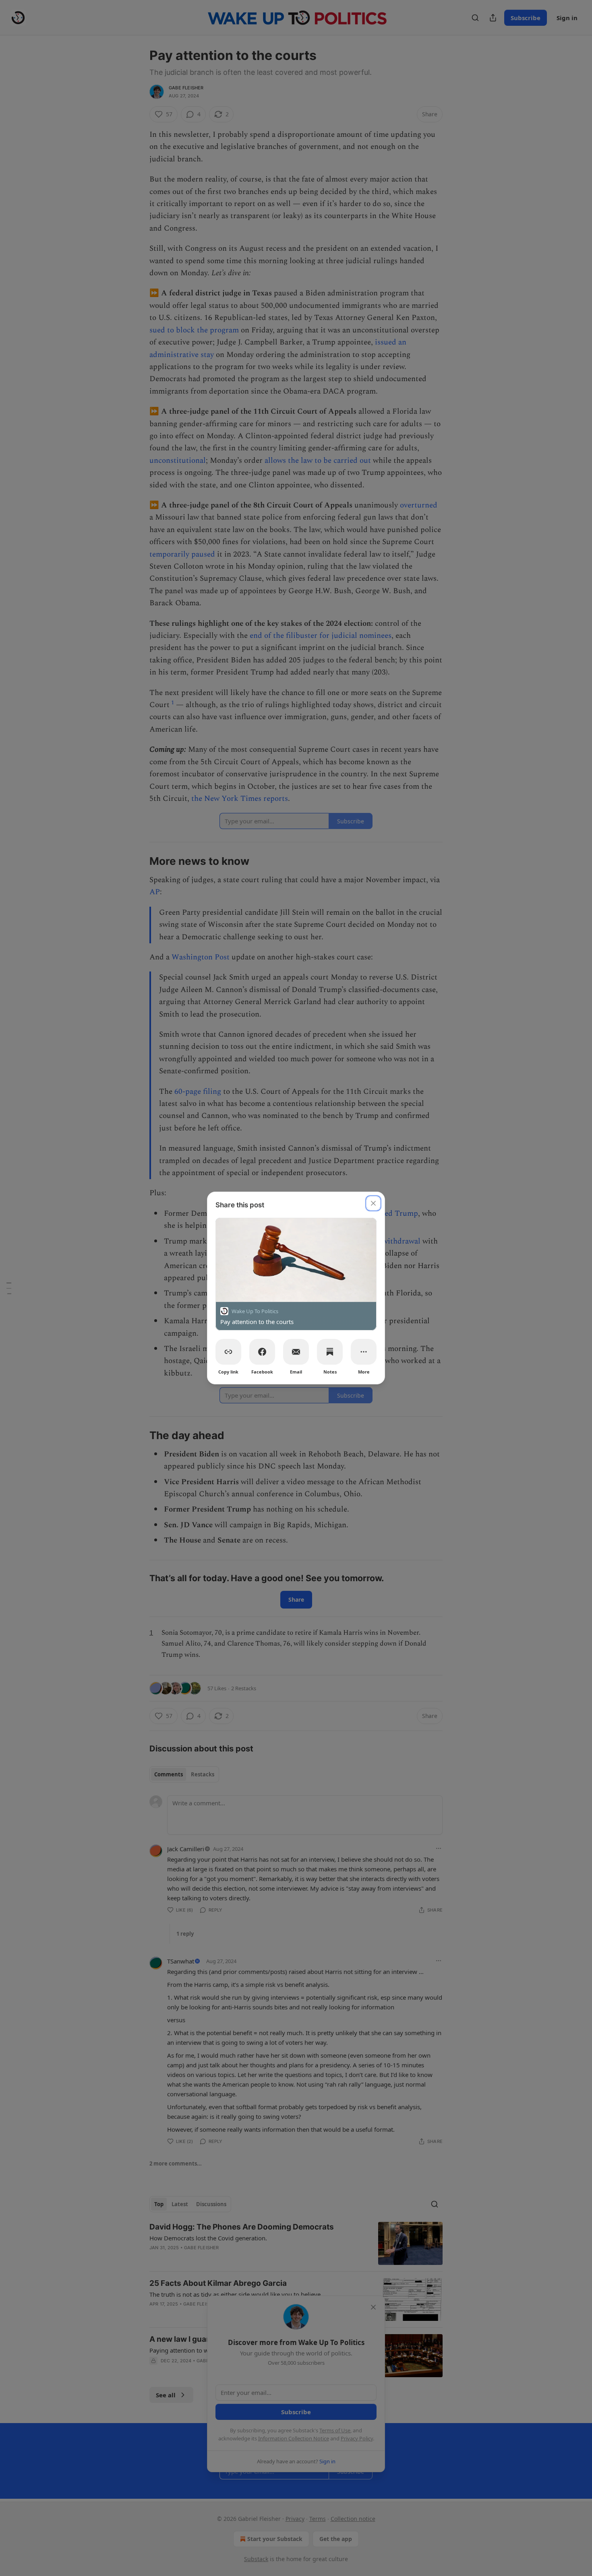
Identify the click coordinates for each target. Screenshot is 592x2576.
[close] (373, 1203)
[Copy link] (228, 1352)
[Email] (296, 1352)
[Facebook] (262, 1352)
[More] (364, 1352)
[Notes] (330, 1352)
